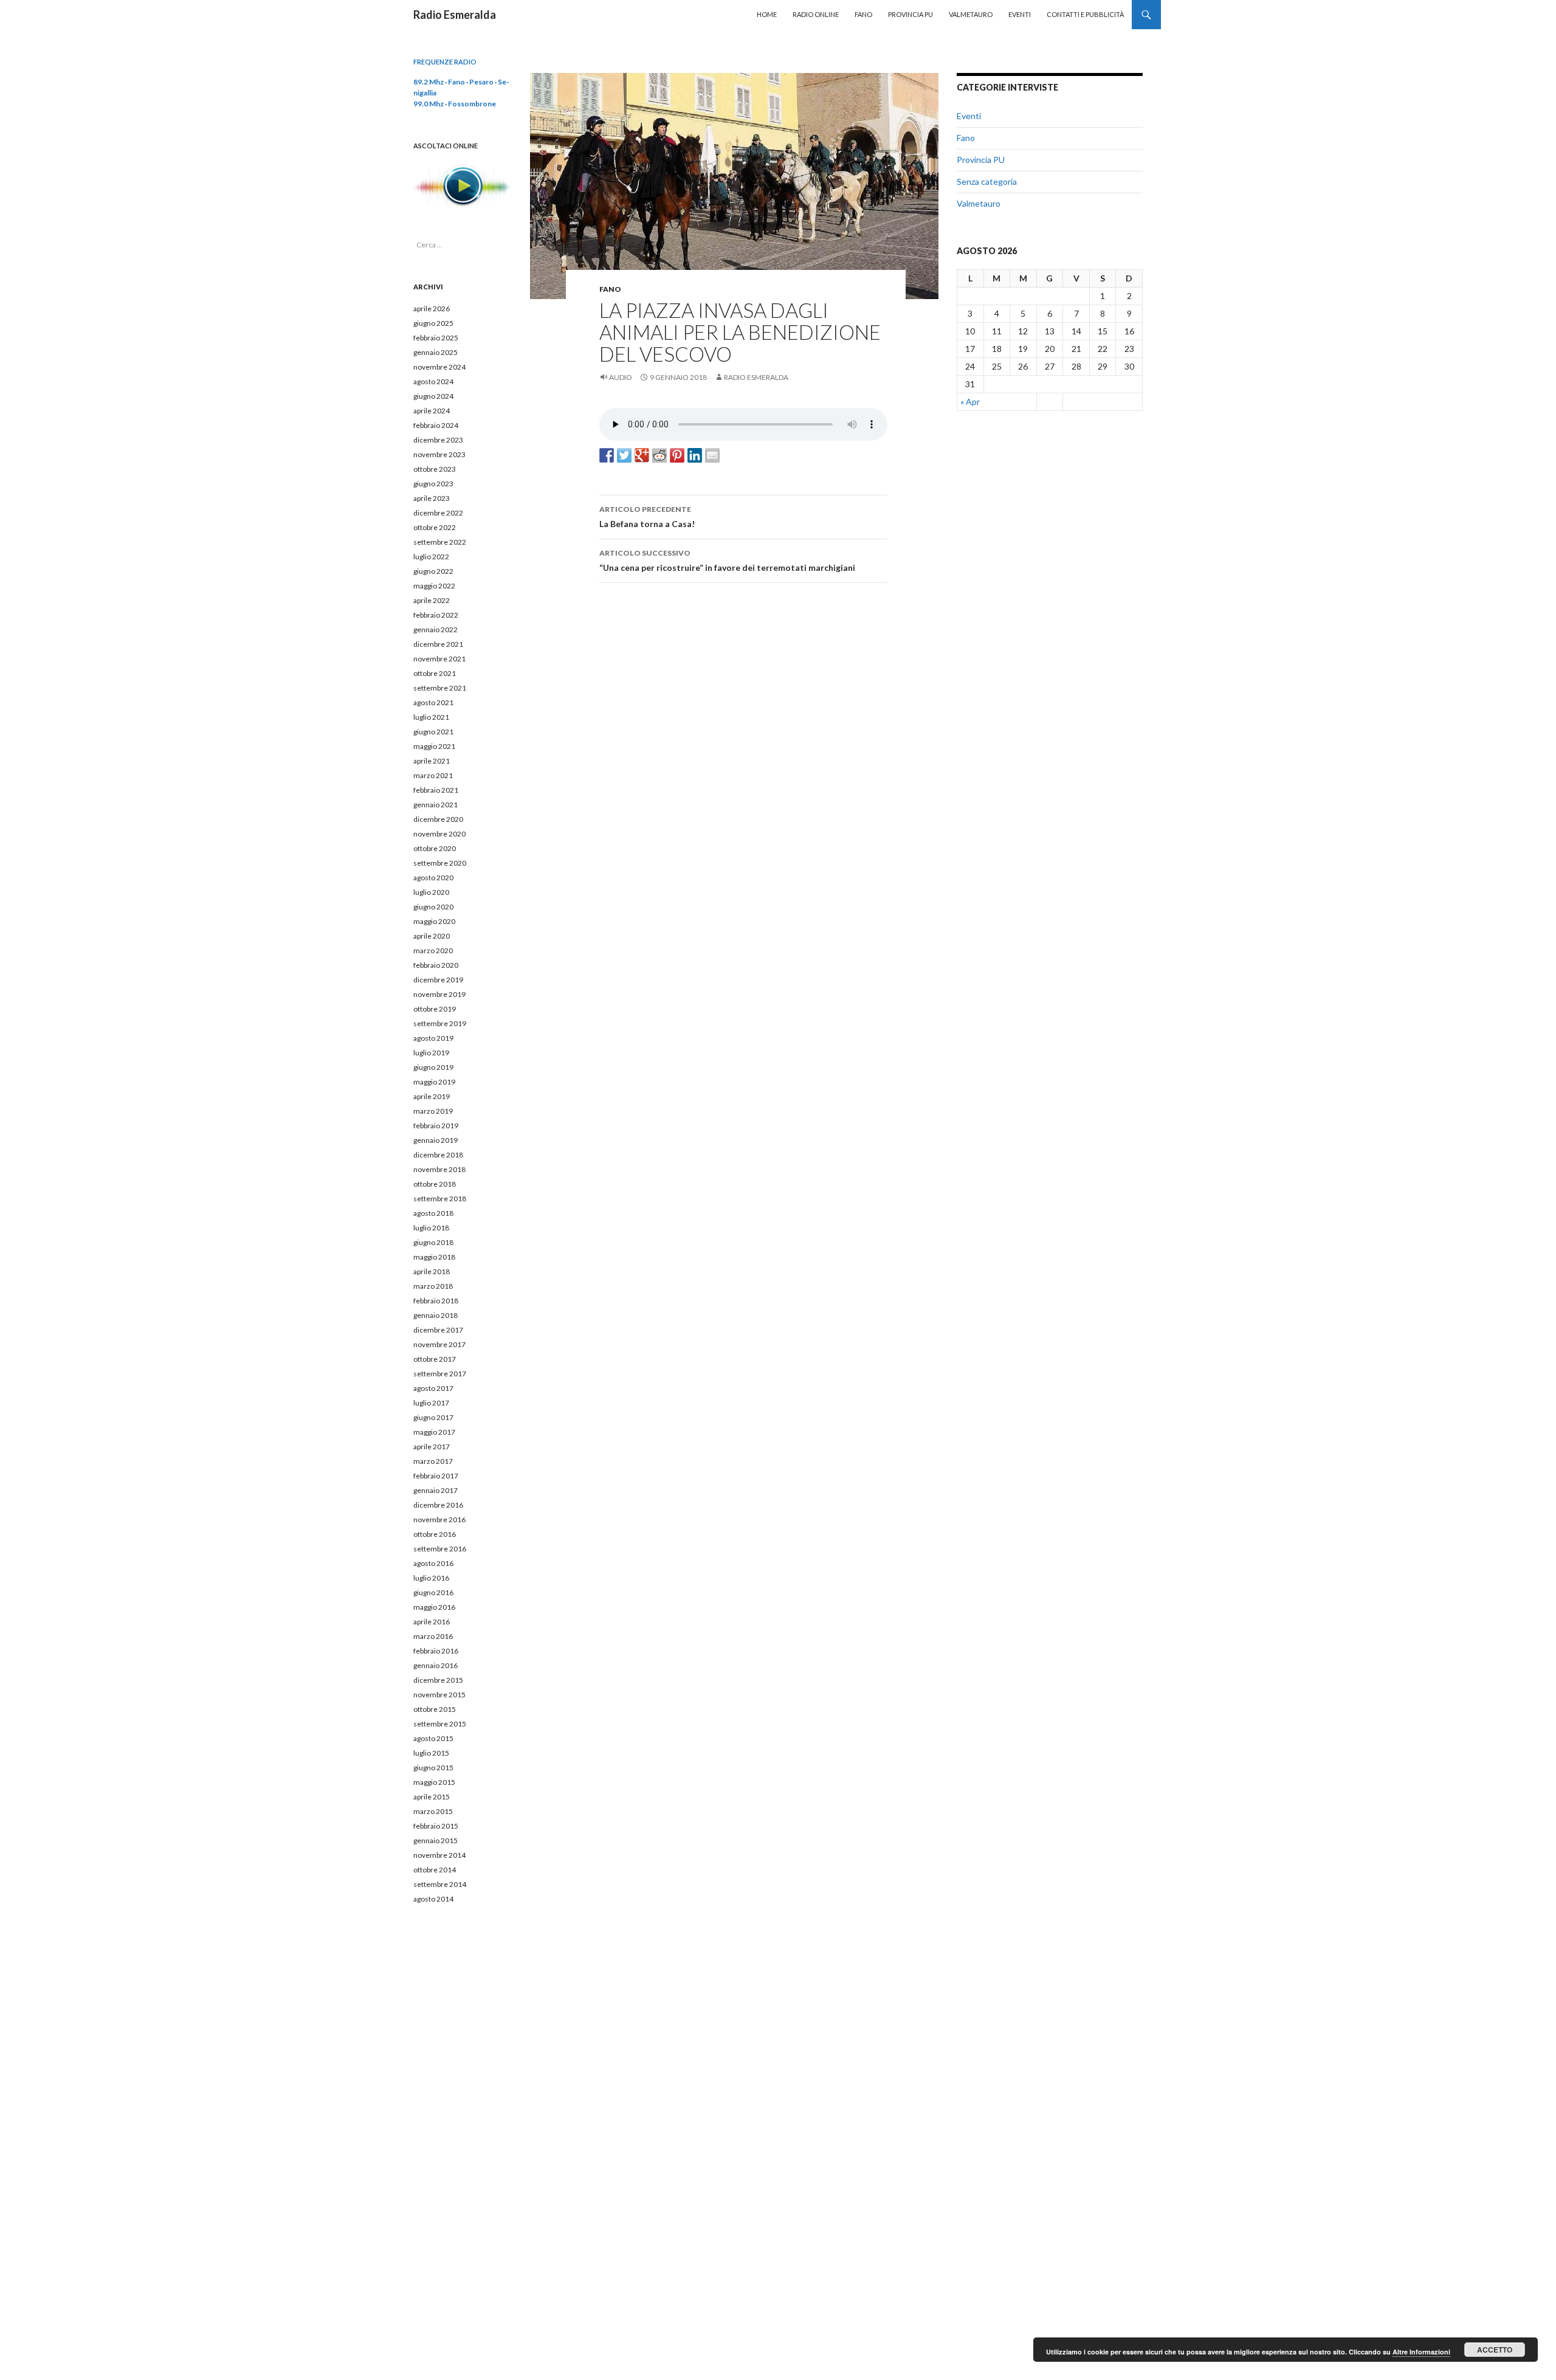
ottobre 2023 (435, 469)
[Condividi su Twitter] (624, 455)
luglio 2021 (431, 717)
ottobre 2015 (435, 1709)
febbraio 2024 (436, 425)
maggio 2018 (434, 1257)
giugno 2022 (433, 571)
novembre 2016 (439, 1519)
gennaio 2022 (435, 629)
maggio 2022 (434, 586)
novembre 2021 (439, 659)
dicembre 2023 (438, 440)
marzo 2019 (433, 1111)
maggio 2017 (434, 1432)
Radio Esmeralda (455, 15)
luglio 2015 (431, 1753)
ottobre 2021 (435, 673)
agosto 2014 (433, 1899)
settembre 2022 (440, 542)
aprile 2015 (432, 1797)
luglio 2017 (431, 1403)
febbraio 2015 (436, 1826)
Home (767, 14)
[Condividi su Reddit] (659, 455)
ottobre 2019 (435, 1009)
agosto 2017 (433, 1388)
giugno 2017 (433, 1417)
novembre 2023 (439, 454)
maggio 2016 (434, 1607)
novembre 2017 (439, 1344)
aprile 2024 (432, 411)
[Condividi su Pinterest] (677, 455)
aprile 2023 (432, 498)
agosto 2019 (433, 1038)
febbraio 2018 (436, 1301)
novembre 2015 (439, 1695)
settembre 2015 (440, 1724)
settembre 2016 (440, 1549)
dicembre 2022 (438, 513)
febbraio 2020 (436, 965)
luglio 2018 (431, 1228)
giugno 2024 (433, 396)
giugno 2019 (433, 1067)
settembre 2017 (440, 1374)
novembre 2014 (439, 1855)
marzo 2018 (433, 1286)
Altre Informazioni (1421, 2352)
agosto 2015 (433, 1738)
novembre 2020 (439, 834)
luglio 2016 (431, 1578)
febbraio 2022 (436, 615)
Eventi (1020, 14)
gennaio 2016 (435, 1665)
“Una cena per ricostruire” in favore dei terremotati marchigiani (727, 561)
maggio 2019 (434, 1082)
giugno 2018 (433, 1242)
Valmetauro (971, 14)
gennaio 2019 (435, 1140)
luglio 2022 (431, 557)
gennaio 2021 (435, 805)
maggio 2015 (434, 1782)
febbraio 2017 (436, 1476)
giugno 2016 (433, 1592)
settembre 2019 (440, 1023)
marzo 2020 (433, 950)
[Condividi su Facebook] (607, 455)
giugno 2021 (433, 732)
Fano (863, 14)
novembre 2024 (439, 367)
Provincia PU (911, 14)
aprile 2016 (432, 1622)
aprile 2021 (432, 761)
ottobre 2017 (435, 1359)
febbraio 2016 (436, 1651)
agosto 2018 (433, 1213)
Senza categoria (987, 181)
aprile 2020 (432, 936)
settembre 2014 (440, 1884)
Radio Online (816, 14)
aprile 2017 (432, 1447)
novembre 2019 (439, 994)
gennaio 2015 (435, 1840)
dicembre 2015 (438, 1680)
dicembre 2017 (438, 1330)
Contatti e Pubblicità (1085, 14)
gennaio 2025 (435, 352)
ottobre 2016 (435, 1534)
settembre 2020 (440, 863)
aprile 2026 (432, 309)
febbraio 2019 (436, 1126)
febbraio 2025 (436, 338)
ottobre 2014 (435, 1870)
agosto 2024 (433, 381)
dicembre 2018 (438, 1155)
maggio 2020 (434, 921)
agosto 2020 (433, 878)
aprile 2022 (432, 600)
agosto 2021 (433, 702)
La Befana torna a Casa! (647, 517)
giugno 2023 (433, 484)
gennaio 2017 (435, 1490)
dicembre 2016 (438, 1505)
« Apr (970, 402)
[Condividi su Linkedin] (695, 455)
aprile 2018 (432, 1271)
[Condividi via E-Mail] (712, 455)
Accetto (1495, 2350)
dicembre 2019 (438, 980)
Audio (621, 377)
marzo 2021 (433, 775)
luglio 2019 (431, 1053)
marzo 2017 (433, 1461)
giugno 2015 (433, 1768)
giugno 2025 (433, 323)
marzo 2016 (433, 1636)
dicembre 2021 (438, 644)
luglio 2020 (431, 892)
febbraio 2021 (436, 790)
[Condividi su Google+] (642, 455)
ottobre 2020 (435, 848)
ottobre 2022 (435, 527)
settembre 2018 (440, 1199)
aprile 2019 (432, 1096)
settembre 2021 (440, 688)
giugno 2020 (433, 907)
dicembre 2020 (438, 819)
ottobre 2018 (435, 1184)
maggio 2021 (434, 746)
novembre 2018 (439, 1169)
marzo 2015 (433, 1811)
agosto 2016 (433, 1563)
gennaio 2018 (435, 1315)
